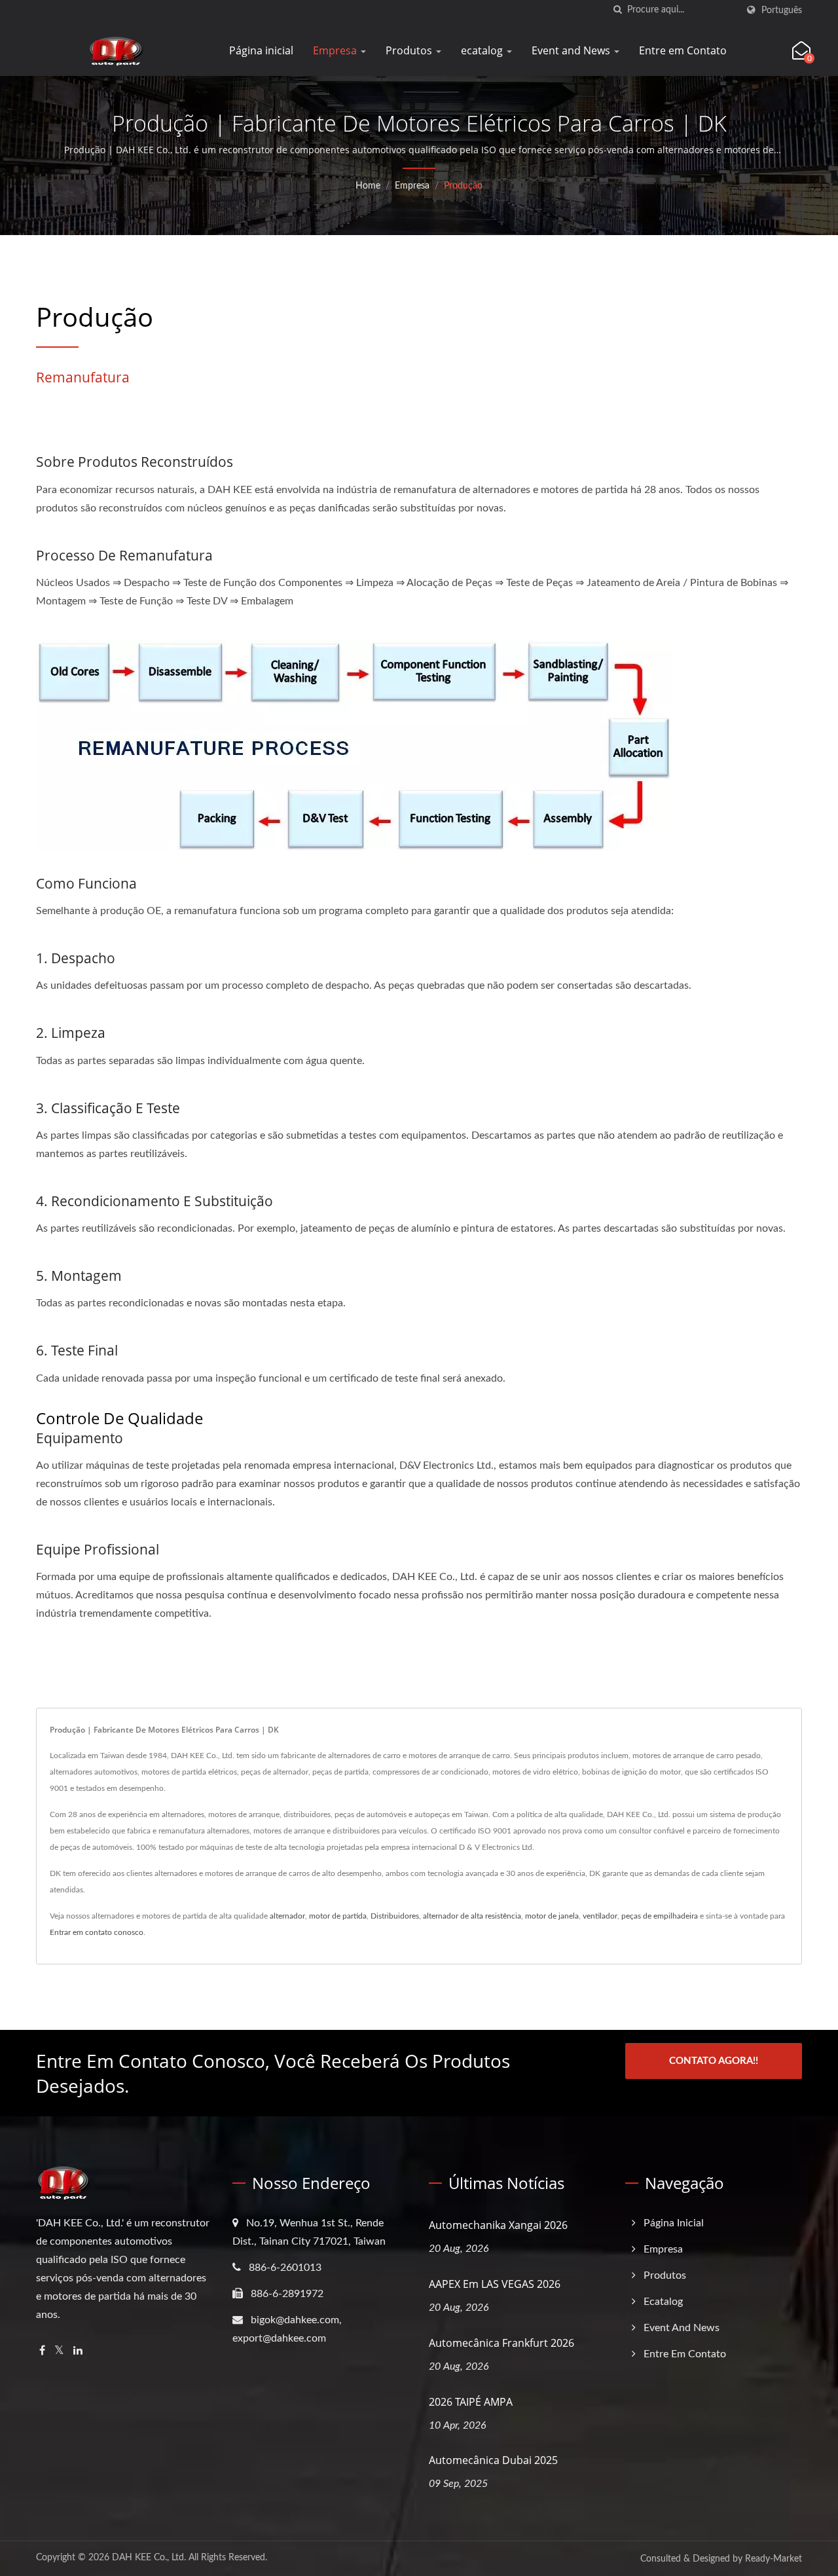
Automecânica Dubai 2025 (493, 2460)
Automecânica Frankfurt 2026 (501, 2343)
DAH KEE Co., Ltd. (149, 2558)
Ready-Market (774, 2559)
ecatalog (483, 50)
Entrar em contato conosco (97, 1932)
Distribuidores (395, 1916)
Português (782, 10)
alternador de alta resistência (472, 1916)
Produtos (410, 50)
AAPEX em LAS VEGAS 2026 (495, 2284)
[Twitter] (59, 2351)
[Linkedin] (78, 2351)
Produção (463, 186)
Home (368, 186)
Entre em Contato (683, 50)
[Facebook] (42, 2351)
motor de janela (552, 1916)
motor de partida (338, 1916)
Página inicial (261, 50)
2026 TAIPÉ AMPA (471, 2402)
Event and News (572, 50)
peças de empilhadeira (660, 1916)
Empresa (336, 50)
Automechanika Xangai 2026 (498, 2225)
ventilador (600, 1916)
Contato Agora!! (714, 2061)
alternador (287, 1916)
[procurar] (617, 10)
